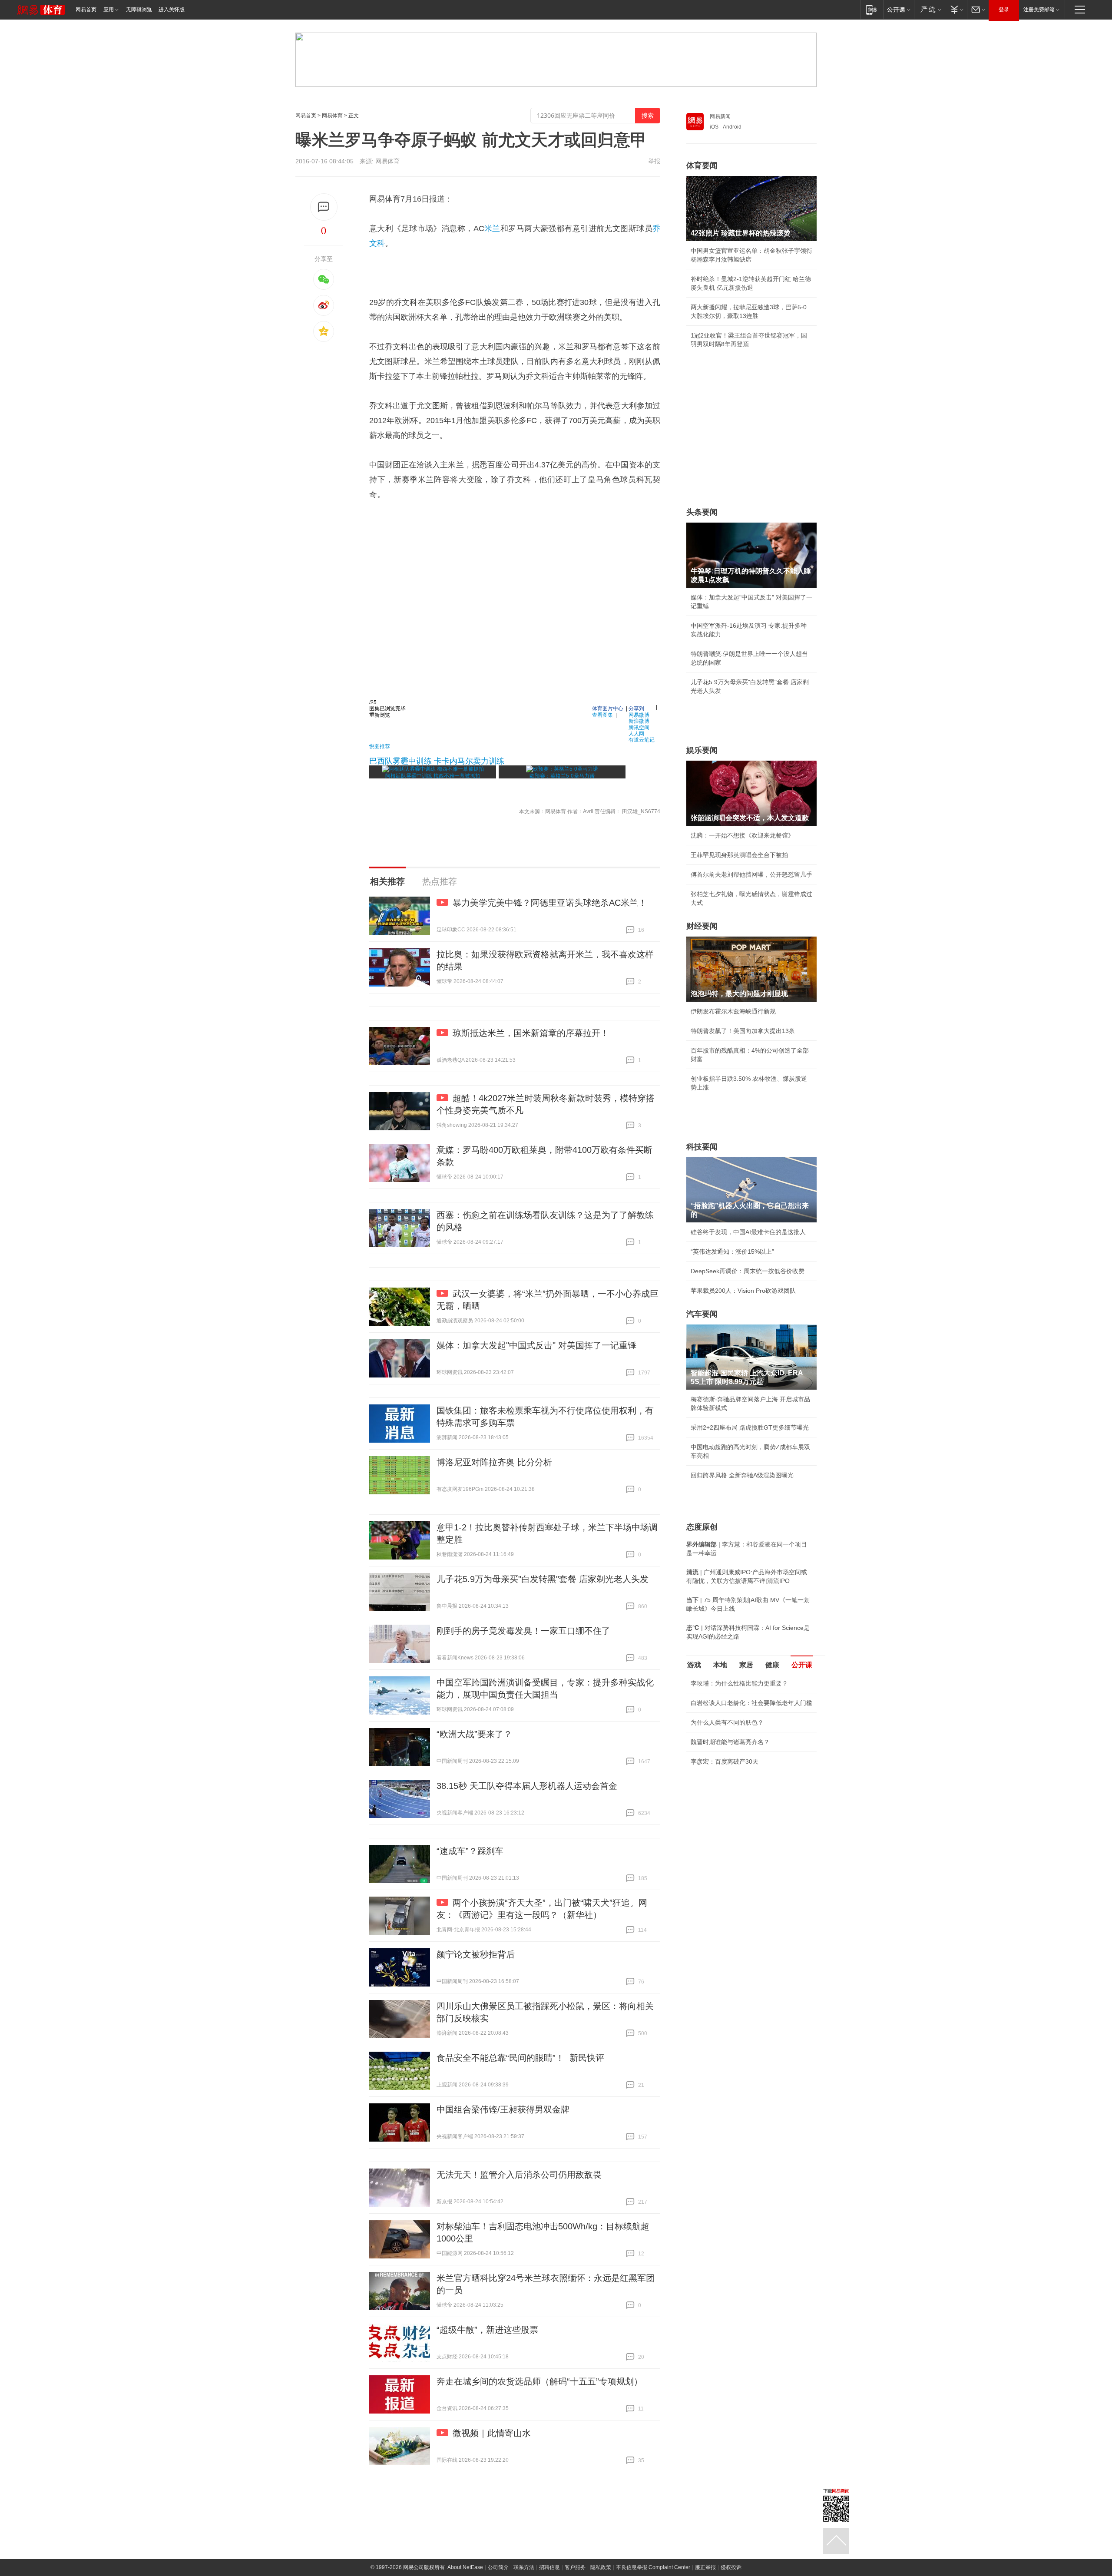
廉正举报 (705, 2567)
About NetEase (465, 2567)
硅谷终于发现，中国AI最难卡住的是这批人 (748, 1232)
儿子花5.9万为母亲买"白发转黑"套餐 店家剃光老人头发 (543, 1579)
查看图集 (602, 714)
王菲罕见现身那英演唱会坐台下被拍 (739, 855)
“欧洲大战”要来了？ (474, 1734)
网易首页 (86, 10)
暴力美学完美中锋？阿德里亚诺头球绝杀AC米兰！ (550, 903)
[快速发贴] (324, 207)
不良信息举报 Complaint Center (653, 2567)
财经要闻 (702, 926)
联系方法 (524, 2567)
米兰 (492, 228)
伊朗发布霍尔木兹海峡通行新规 (733, 1011)
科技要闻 (702, 1147)
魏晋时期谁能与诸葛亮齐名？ (730, 1742)
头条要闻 (702, 512)
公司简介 (498, 2567)
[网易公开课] (899, 9)
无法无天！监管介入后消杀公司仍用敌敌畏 (519, 2175)
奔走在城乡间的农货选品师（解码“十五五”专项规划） (539, 2381)
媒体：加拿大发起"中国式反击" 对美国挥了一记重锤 (536, 1345)
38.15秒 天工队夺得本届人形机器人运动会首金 (527, 1786)
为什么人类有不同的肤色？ (727, 1722)
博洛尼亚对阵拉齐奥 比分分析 (494, 1462)
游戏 (694, 1665)
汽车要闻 (702, 1314)
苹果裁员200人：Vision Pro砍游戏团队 (743, 1291)
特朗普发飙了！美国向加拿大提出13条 (743, 1031)
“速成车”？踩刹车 (470, 1851)
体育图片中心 (608, 708)
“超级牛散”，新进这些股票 (487, 2330)
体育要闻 (702, 166)
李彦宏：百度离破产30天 (725, 1761)
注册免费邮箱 (1039, 10)
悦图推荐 (380, 746)
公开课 (802, 1665)
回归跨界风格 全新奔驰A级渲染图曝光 (742, 1475)
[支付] (956, 9)
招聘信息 (549, 2567)
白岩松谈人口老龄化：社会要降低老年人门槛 (751, 1703)
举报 (654, 161)
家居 (746, 1665)
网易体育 (332, 116)
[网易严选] (929, 9)
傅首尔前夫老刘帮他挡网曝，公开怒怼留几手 (751, 874)
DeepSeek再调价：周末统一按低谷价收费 (748, 1271)
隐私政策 (601, 2567)
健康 (772, 1665)
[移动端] (872, 9)
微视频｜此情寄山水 (492, 2433)
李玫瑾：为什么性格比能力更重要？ (739, 1683)
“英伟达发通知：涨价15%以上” (732, 1252)
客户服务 (575, 2567)
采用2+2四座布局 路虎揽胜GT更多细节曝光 (750, 1427)
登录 (1004, 10)
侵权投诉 (731, 2567)
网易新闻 (720, 116)
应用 (109, 10)
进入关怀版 (172, 10)
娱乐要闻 (702, 750)
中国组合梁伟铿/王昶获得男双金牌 (503, 2109)
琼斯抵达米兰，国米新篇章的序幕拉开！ (531, 1033)
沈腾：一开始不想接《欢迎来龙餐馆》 (742, 835)
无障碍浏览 (139, 10)
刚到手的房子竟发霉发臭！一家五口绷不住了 (523, 1631)
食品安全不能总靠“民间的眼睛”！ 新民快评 (520, 2058)
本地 (720, 1665)
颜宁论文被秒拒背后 (476, 1954)
